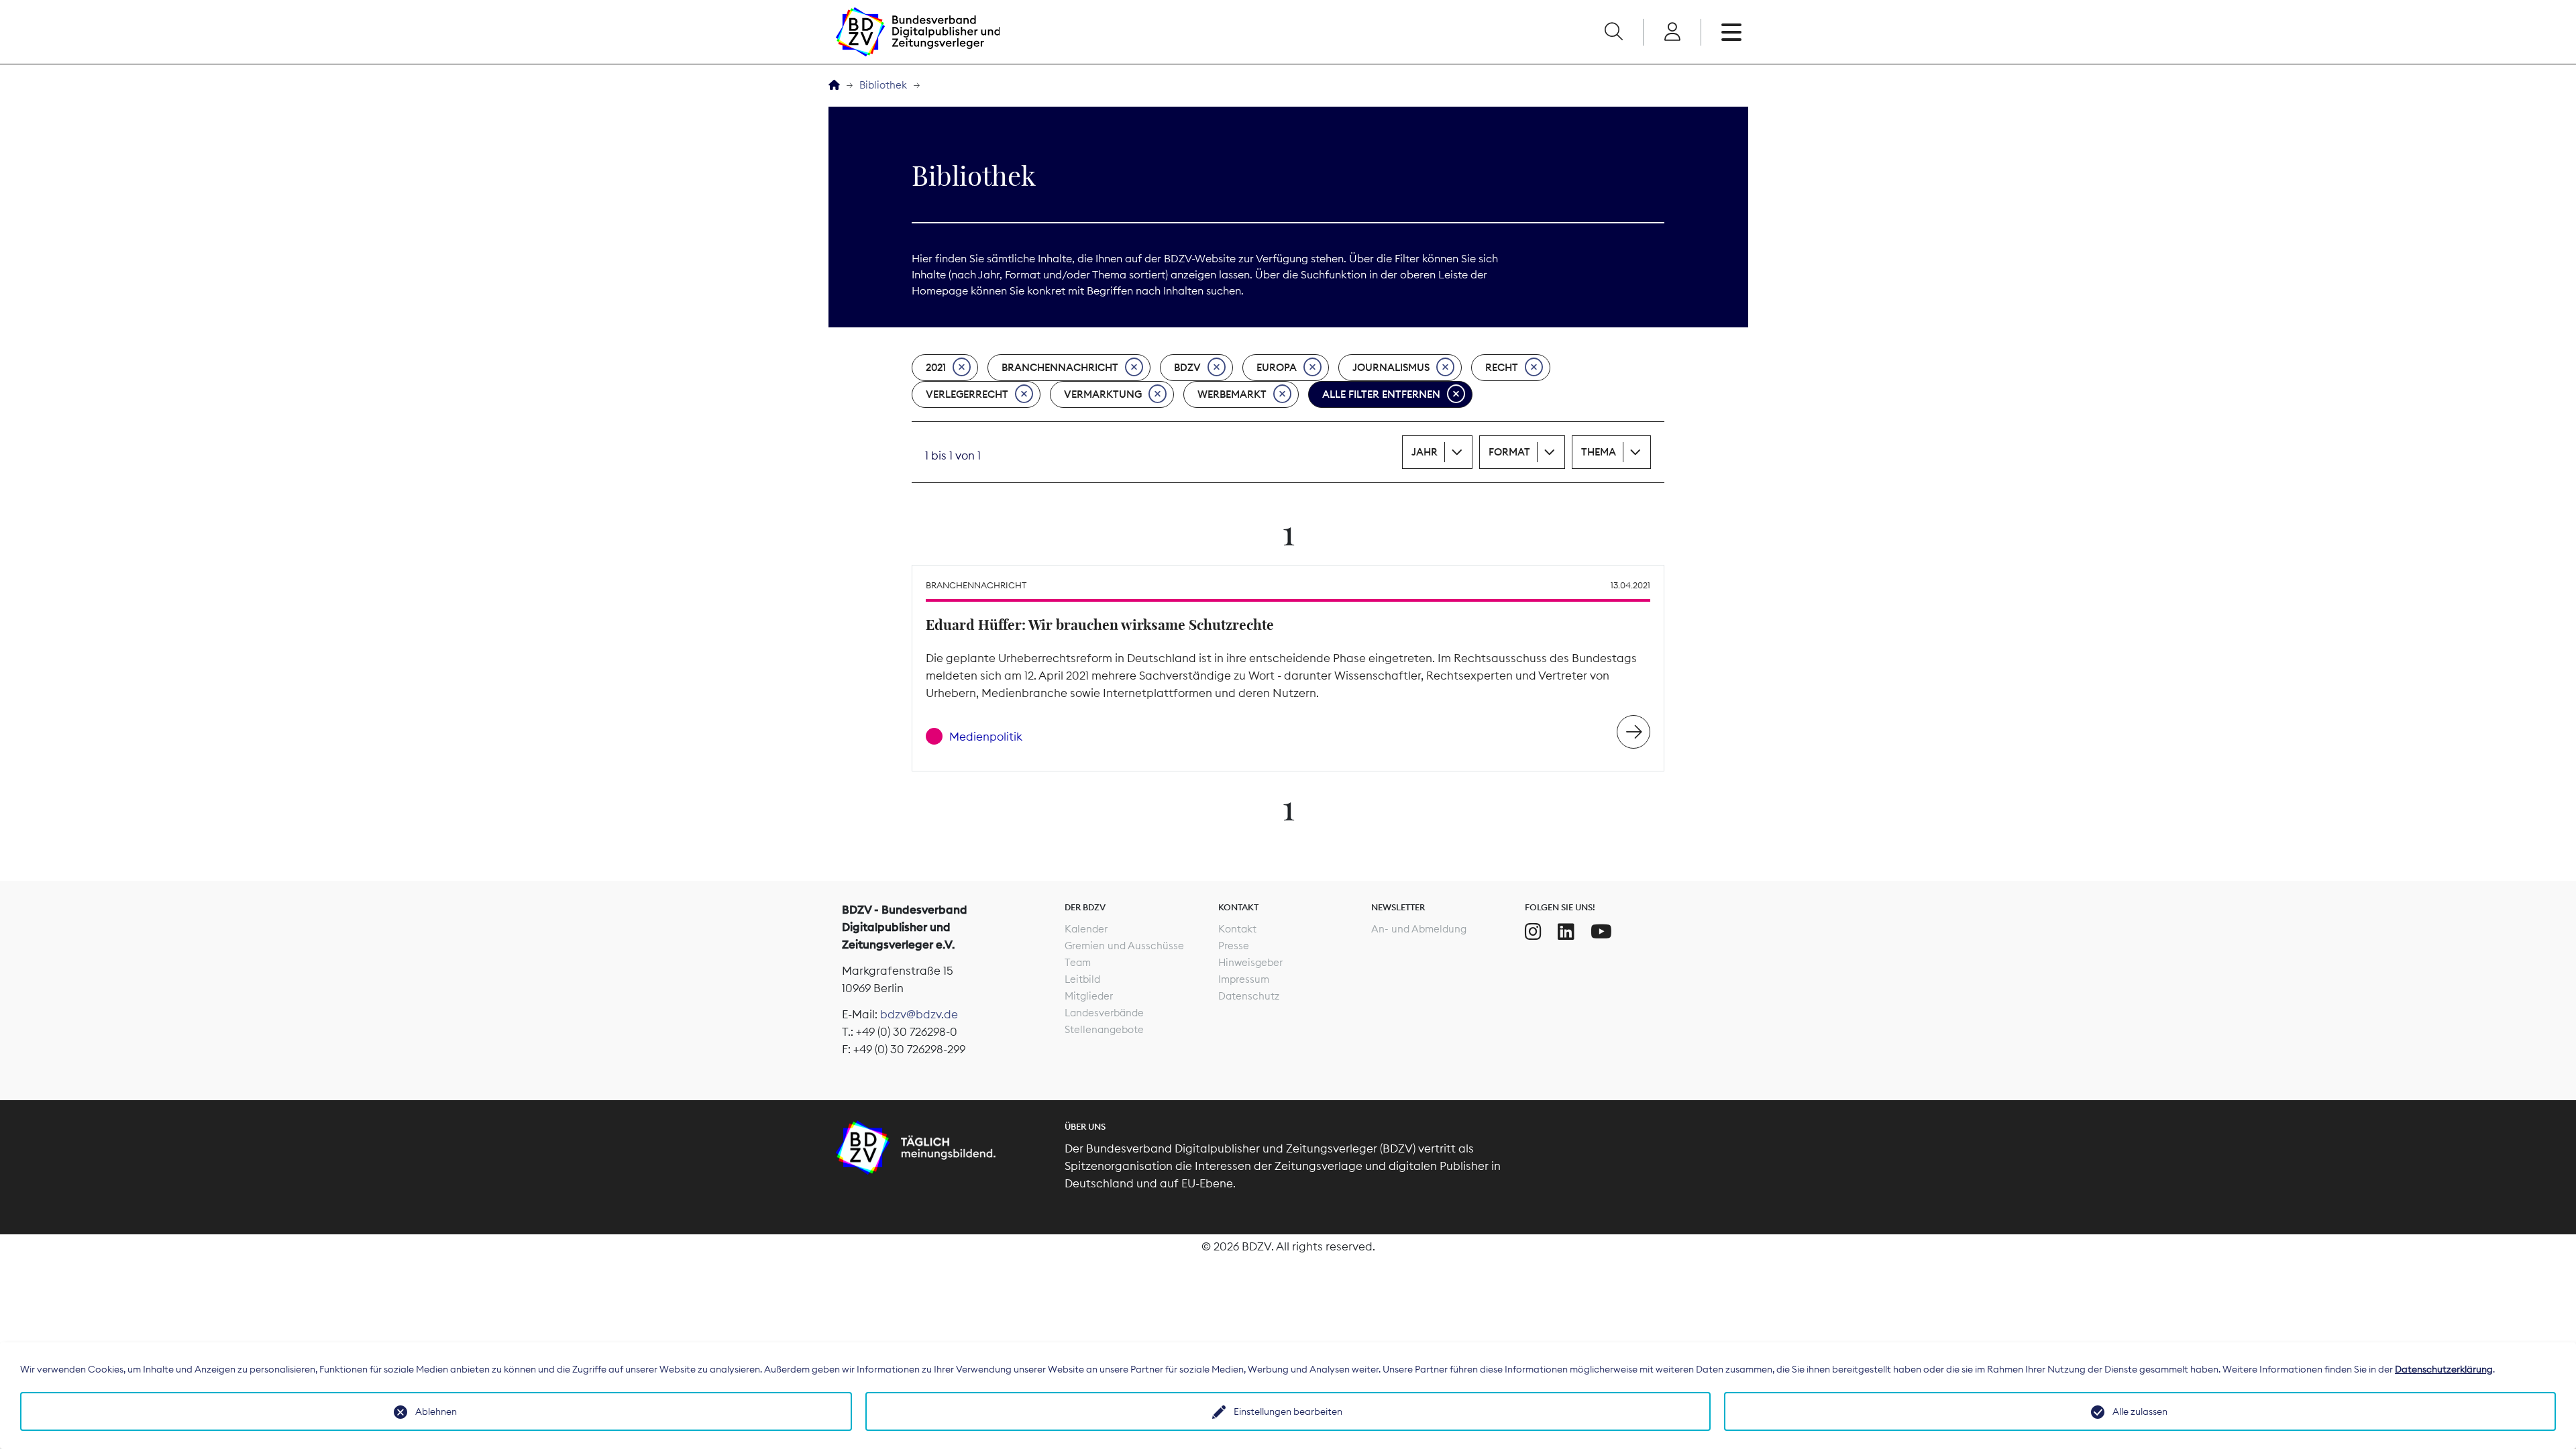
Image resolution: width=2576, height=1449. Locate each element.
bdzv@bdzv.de (919, 1014)
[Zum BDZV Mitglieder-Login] (1672, 32)
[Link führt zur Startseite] (918, 32)
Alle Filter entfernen (1381, 394)
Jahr (1425, 452)
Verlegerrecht (967, 394)
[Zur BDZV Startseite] (834, 86)
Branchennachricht (1060, 367)
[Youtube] (1601, 932)
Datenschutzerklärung (2444, 1369)
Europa (1277, 367)
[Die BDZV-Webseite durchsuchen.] (1613, 32)
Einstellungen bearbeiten (1288, 1411)
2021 (936, 367)
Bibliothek (883, 85)
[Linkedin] (1566, 932)
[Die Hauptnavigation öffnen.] (1731, 32)
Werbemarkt (1232, 394)
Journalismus (1391, 367)
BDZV (1187, 367)
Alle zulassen (2140, 1411)
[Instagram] (1533, 932)
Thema (1599, 452)
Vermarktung (1103, 394)
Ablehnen (436, 1411)
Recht (1502, 367)
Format (1509, 452)
